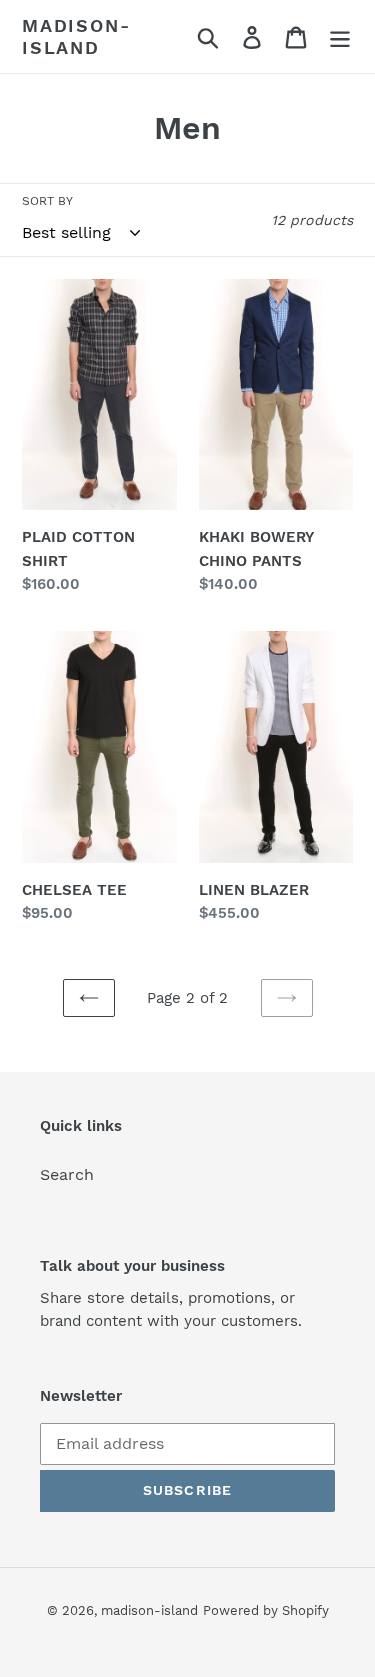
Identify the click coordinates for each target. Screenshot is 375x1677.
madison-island (76, 36)
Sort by (47, 201)
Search (67, 1174)
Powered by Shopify (266, 1610)
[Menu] (340, 36)
